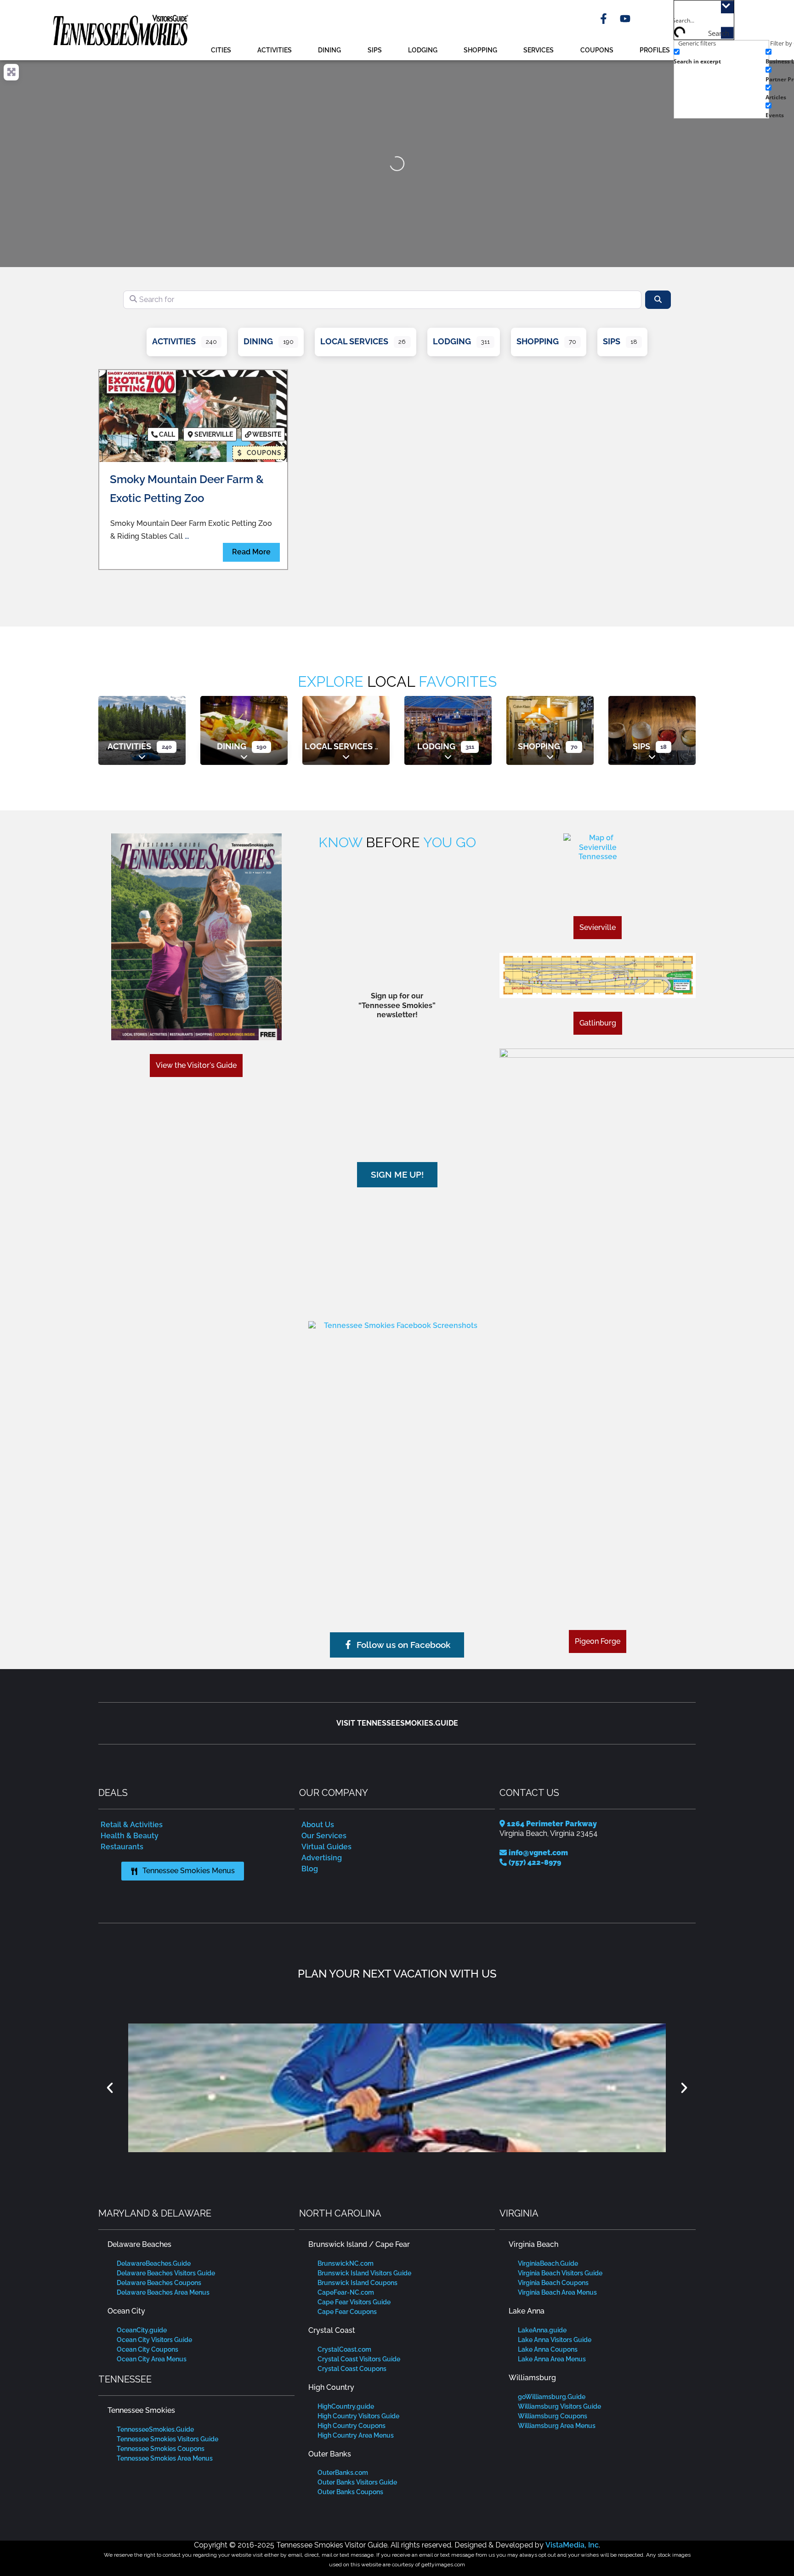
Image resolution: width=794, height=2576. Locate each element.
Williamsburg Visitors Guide (559, 2406)
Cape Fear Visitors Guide (354, 2302)
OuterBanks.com (343, 2473)
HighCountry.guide (346, 2406)
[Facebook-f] (604, 19)
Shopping (480, 50)
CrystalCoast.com (344, 2349)
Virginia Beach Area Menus (557, 2292)
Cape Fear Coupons (347, 2312)
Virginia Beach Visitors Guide (560, 2273)
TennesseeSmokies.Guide (155, 2429)
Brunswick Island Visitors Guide (364, 2273)
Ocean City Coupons (147, 2349)
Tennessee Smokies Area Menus (165, 2458)
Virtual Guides (326, 1847)
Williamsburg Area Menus (557, 2426)
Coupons (597, 50)
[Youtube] (625, 19)
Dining (329, 50)
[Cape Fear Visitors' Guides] (397, 2088)
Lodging (423, 50)
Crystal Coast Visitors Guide (359, 2359)
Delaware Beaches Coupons (159, 2283)
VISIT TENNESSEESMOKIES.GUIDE (397, 1723)
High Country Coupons (352, 2426)
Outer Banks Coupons (350, 2492)
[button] (110, 2088)
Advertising (322, 1858)
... (187, 536)
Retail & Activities (132, 1825)
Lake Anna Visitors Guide (555, 2340)
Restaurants (122, 1847)
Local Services (354, 341)
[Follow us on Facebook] (397, 1407)
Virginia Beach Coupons (553, 2283)
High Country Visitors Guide (358, 2416)
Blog (310, 1869)
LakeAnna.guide (542, 2330)
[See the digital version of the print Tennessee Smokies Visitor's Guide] (196, 937)
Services (539, 50)
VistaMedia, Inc (572, 2545)
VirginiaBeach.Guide (548, 2263)
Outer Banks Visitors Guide (357, 2482)
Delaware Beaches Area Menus (163, 2292)
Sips (375, 50)
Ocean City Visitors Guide (154, 2340)
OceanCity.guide (142, 2330)
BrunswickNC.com (346, 2263)
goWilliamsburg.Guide (552, 2397)
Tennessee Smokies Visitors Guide (167, 2439)
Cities (221, 50)
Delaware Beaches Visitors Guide (166, 2273)
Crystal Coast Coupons (352, 2369)
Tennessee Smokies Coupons (161, 2449)
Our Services (324, 1836)
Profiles (655, 50)
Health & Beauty (130, 1836)
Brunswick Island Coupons (357, 2283)
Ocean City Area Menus (152, 2359)
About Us (318, 1825)
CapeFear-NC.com (346, 2292)
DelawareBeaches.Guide (154, 2263)
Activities (275, 50)
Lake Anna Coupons (548, 2349)
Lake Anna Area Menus (552, 2359)
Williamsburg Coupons (553, 2416)
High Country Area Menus (356, 2435)
